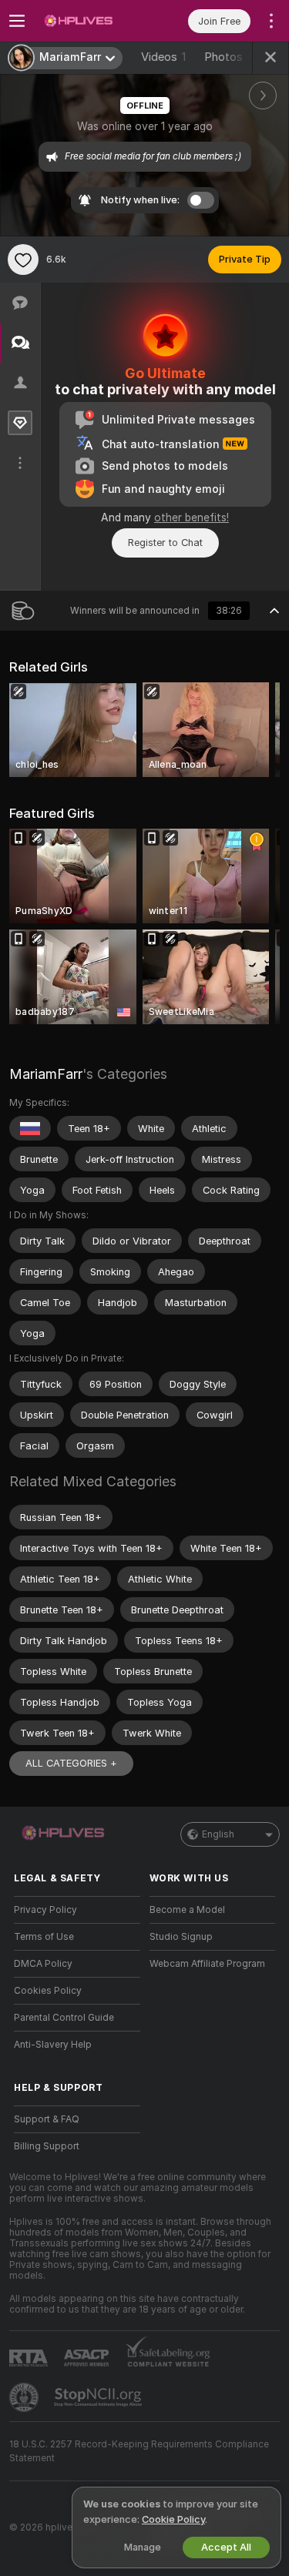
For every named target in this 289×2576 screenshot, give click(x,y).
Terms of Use (44, 1937)
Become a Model (187, 1910)
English (218, 1834)
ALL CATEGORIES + (71, 1763)
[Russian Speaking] (30, 1128)
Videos (163, 57)
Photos (229, 57)
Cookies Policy (48, 1991)
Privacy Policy (45, 1910)
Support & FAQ (47, 2119)
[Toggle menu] (17, 21)
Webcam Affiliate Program (207, 1964)
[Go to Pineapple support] (25, 2397)
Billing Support (47, 2146)
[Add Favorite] (23, 260)
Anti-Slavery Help (53, 2045)
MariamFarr (46, 1074)
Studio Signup (181, 1937)
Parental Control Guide (64, 2018)
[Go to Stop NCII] (99, 2397)
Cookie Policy (173, 2519)
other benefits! (192, 518)
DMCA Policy (43, 1964)
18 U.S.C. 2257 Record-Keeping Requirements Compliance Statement (139, 2451)
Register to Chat (165, 543)
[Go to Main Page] (89, 21)
